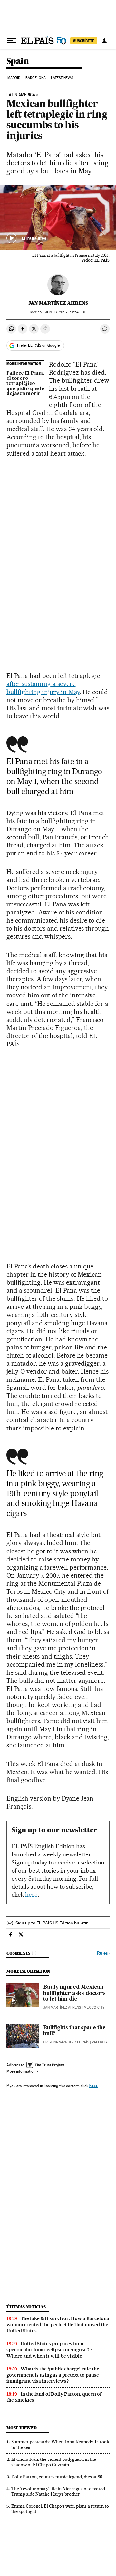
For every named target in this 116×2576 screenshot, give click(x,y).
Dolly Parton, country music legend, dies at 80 (57, 2477)
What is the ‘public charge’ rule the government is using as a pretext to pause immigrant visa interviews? (53, 2375)
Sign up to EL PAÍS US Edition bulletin (52, 1923)
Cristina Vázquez (58, 2042)
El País (83, 2042)
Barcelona (36, 78)
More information (21, 2071)
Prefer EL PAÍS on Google (38, 345)
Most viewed (21, 2428)
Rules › (103, 1953)
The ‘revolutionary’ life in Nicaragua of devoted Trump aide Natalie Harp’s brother (58, 2491)
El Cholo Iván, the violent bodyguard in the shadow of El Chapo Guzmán (54, 2462)
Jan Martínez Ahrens (58, 303)
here (31, 1895)
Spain (18, 61)
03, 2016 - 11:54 (65, 312)
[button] (58, 217)
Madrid (14, 78)
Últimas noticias (26, 2307)
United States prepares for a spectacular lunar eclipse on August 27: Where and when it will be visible (50, 2350)
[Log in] (104, 41)
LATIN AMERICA (21, 95)
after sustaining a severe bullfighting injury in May (43, 688)
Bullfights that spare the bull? (74, 2031)
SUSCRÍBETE (84, 41)
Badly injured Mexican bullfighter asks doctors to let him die (74, 1993)
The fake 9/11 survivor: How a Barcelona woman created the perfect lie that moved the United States (58, 2325)
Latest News (62, 78)
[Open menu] (12, 41)
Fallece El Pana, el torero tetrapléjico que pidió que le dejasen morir (25, 384)
